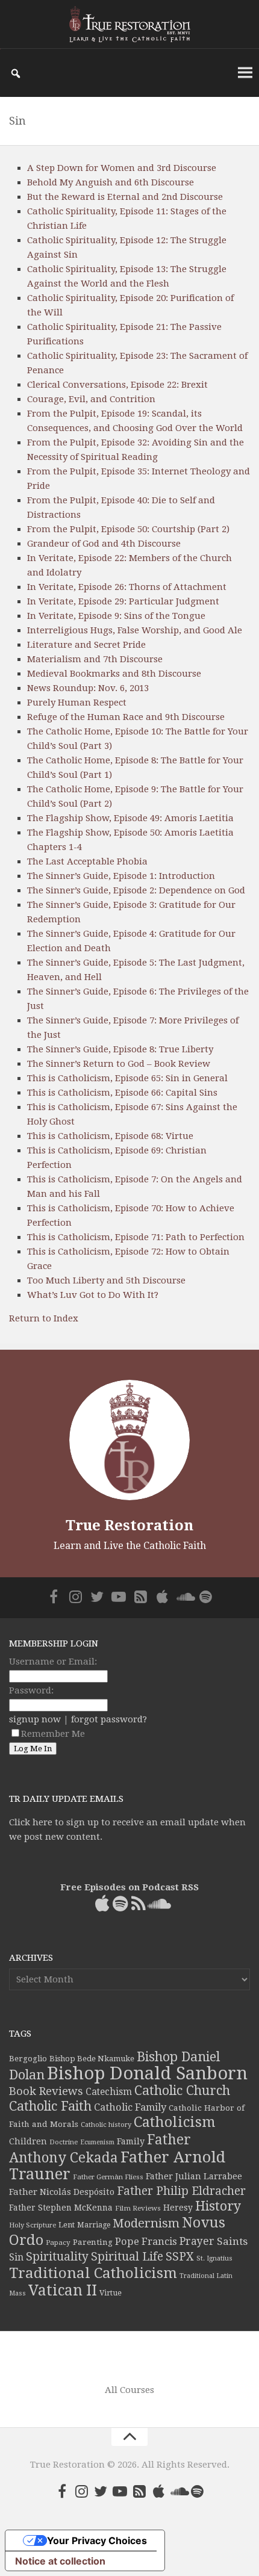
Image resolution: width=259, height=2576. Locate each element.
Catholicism (175, 2122)
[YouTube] (119, 1597)
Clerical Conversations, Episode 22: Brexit (117, 385)
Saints (232, 2241)
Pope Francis (146, 2242)
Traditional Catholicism (93, 2273)
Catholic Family (130, 2107)
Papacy (58, 2242)
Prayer (197, 2241)
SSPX (180, 2257)
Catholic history (106, 2125)
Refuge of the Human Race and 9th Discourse (126, 717)
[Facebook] (54, 1597)
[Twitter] (97, 1597)
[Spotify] (205, 1597)
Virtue (111, 2293)
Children (28, 2141)
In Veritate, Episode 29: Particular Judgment (123, 601)
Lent (67, 2225)
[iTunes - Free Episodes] (162, 1597)
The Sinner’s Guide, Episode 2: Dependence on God (136, 890)
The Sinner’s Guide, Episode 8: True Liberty (120, 1049)
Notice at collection (60, 2561)
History (218, 2206)
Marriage (94, 2225)
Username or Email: (53, 1662)
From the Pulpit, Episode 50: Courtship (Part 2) (128, 529)
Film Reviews (138, 2208)
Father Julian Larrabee (194, 2176)
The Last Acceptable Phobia (87, 861)
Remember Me (53, 1734)
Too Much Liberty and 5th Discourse (106, 1280)
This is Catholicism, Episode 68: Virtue (110, 1136)
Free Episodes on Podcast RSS (129, 1887)
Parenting (93, 2242)
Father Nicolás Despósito (62, 2192)
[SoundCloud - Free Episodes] (184, 1597)
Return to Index (44, 1318)
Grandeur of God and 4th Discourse (104, 544)
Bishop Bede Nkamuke (92, 2059)
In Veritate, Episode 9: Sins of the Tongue (116, 616)
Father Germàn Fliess (108, 2177)
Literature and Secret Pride (86, 645)
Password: (31, 1690)
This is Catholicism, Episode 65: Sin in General (127, 1078)
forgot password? (109, 1719)
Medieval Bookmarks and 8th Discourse (114, 674)
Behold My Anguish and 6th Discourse (111, 182)
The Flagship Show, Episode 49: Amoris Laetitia (130, 818)
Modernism (146, 2223)
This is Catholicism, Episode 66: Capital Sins (122, 1093)
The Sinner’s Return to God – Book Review (119, 1064)
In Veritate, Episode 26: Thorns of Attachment (127, 587)
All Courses (129, 2390)
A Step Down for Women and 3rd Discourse (122, 168)
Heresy (178, 2208)
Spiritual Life (127, 2257)
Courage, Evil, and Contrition (91, 399)
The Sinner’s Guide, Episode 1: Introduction (121, 876)
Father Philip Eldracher (181, 2191)
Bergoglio (28, 2059)
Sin (16, 2257)
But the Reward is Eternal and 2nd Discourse (125, 197)
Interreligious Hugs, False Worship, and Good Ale (135, 630)
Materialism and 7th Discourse (95, 659)
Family (131, 2141)
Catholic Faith (50, 2106)
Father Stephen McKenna (61, 2208)
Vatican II (63, 2290)
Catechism (109, 2092)
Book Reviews (46, 2091)
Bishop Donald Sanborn (147, 2073)
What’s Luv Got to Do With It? (93, 1295)
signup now (35, 1719)
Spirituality (57, 2257)
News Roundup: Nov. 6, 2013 (88, 688)
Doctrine (64, 2142)
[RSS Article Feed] (140, 1597)
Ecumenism (97, 2142)
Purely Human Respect (77, 703)
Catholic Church (182, 2090)
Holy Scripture (33, 2225)
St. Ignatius (214, 2258)
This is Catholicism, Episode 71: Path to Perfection (136, 1237)
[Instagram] (75, 1597)
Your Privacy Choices (97, 2540)
